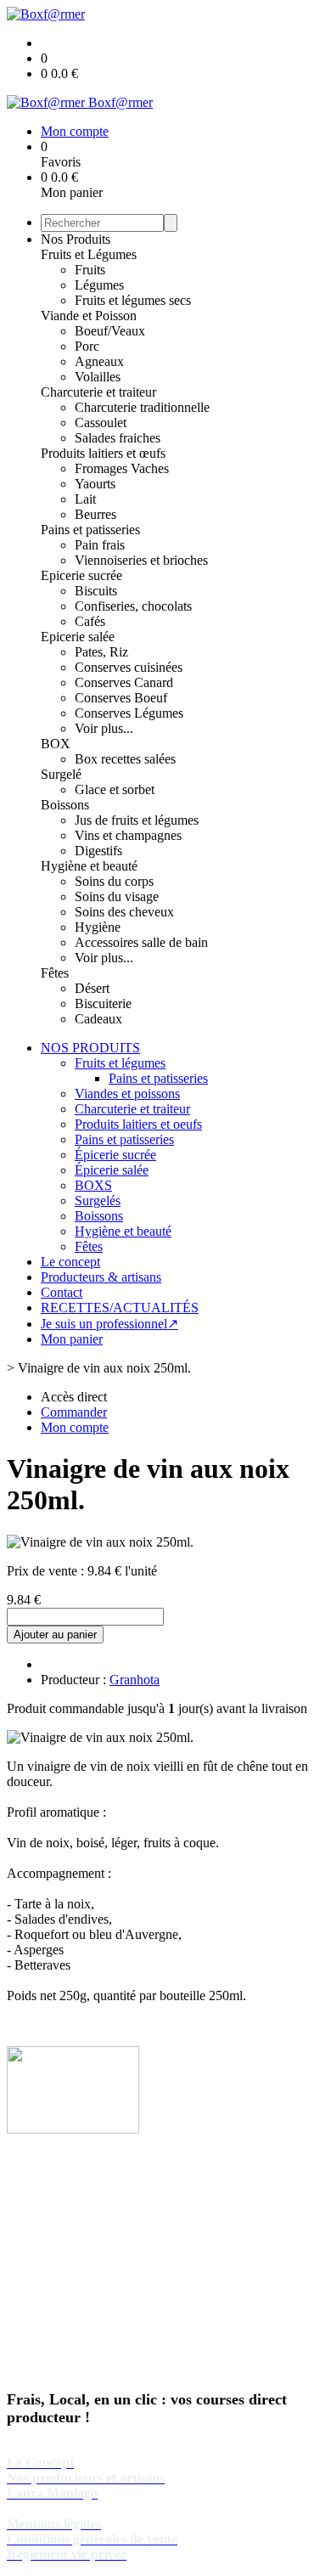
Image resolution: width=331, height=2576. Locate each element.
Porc (87, 346)
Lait (85, 499)
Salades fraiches (118, 438)
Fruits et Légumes (89, 254)
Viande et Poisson (89, 316)
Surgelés (98, 1201)
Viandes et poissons (127, 1094)
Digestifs (98, 851)
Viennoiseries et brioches (141, 560)
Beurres (95, 514)
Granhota (135, 1680)
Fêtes (55, 973)
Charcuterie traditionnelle (142, 407)
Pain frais (100, 545)
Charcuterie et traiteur (98, 392)
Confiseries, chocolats (133, 606)
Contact (62, 1292)
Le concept (70, 1262)
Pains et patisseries (90, 530)
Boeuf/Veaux (110, 331)
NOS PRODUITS (90, 1048)
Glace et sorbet (115, 789)
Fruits (90, 270)
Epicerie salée (78, 637)
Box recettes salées (125, 759)
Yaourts (95, 484)
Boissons (65, 805)
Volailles (98, 377)
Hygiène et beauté (89, 866)
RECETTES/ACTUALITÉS (120, 1308)
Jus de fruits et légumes (137, 820)
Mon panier (72, 1339)
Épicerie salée (112, 1170)
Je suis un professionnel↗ (109, 1324)
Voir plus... (104, 728)
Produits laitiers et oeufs (138, 1124)
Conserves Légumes (129, 713)
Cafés (90, 621)
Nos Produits (76, 239)
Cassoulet (101, 423)
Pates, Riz (101, 652)
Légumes (99, 285)
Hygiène (98, 927)
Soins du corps (114, 881)
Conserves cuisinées (129, 667)
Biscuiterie (103, 1003)
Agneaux (99, 361)
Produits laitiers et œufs (103, 453)
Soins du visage (117, 896)
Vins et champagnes (128, 835)
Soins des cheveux (124, 912)
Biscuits (96, 591)
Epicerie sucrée (81, 575)
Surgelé (61, 774)
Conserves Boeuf (121, 698)
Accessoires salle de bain (141, 942)
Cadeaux (98, 1019)
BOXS (93, 1185)
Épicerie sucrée (115, 1155)
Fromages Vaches (122, 468)
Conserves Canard (124, 682)
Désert (92, 988)
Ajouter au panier (55, 1635)
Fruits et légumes (120, 1063)
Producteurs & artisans (101, 1277)
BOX (56, 744)
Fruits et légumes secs (133, 300)
